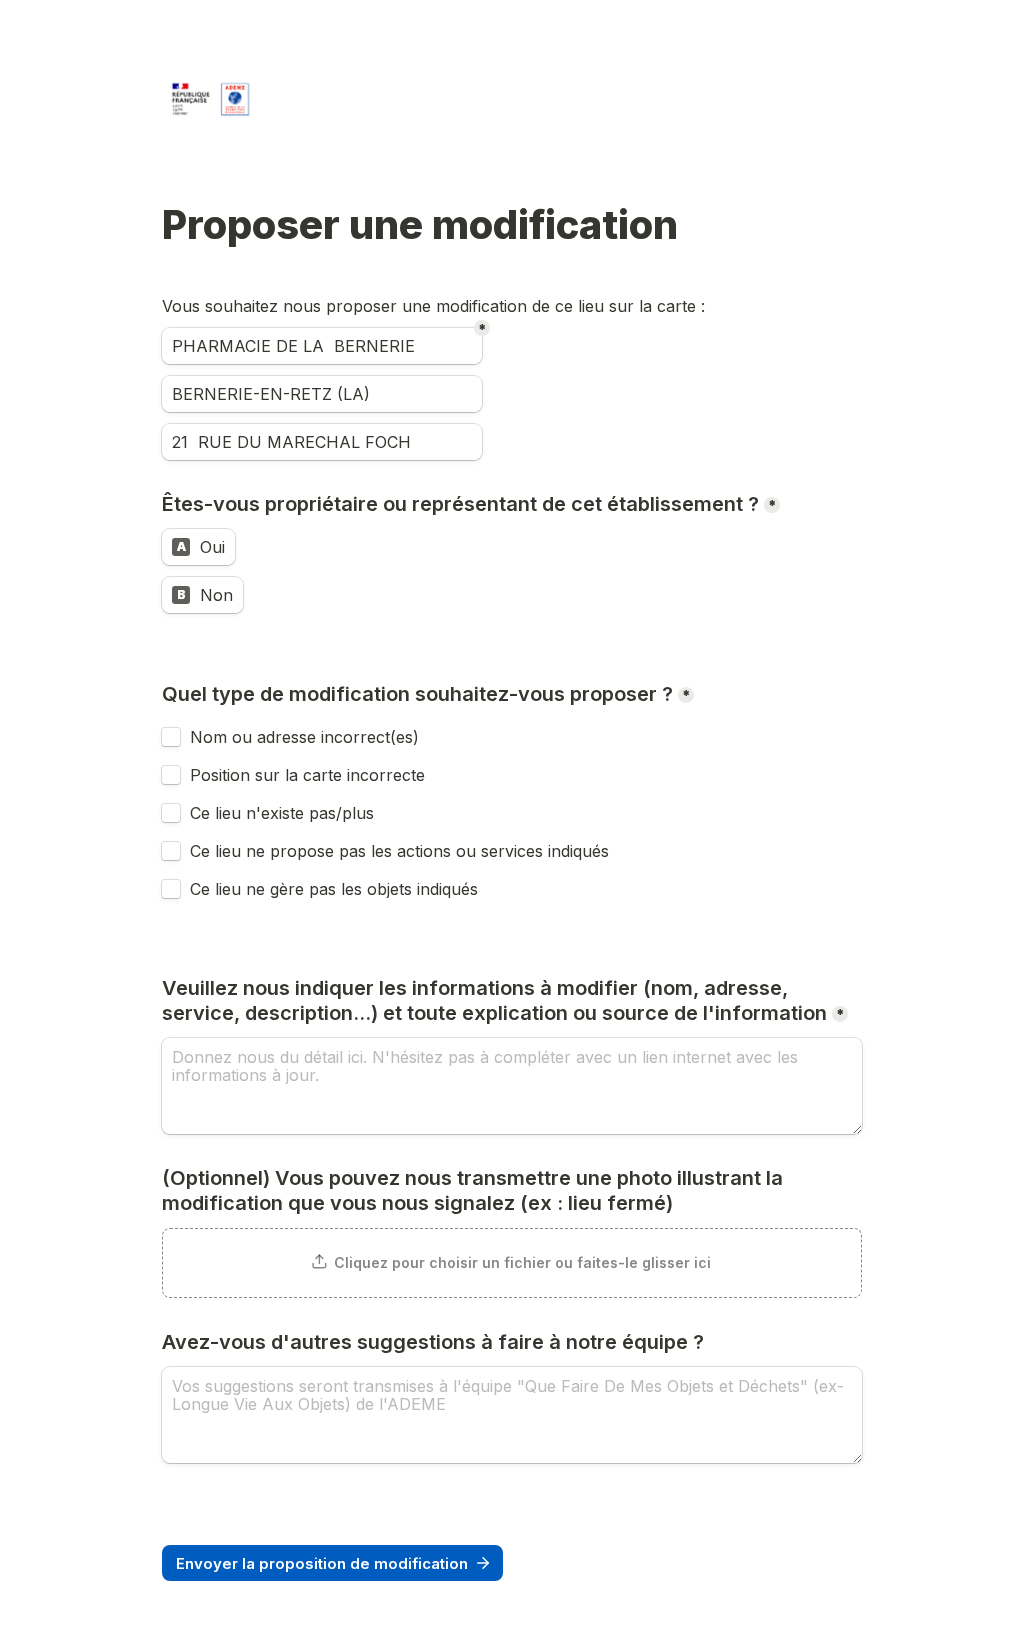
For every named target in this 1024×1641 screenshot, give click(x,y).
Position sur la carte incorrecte (310, 775)
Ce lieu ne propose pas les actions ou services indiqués (402, 851)
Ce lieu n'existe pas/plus (282, 813)
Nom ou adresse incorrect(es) (304, 737)
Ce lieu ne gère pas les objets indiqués (334, 889)
